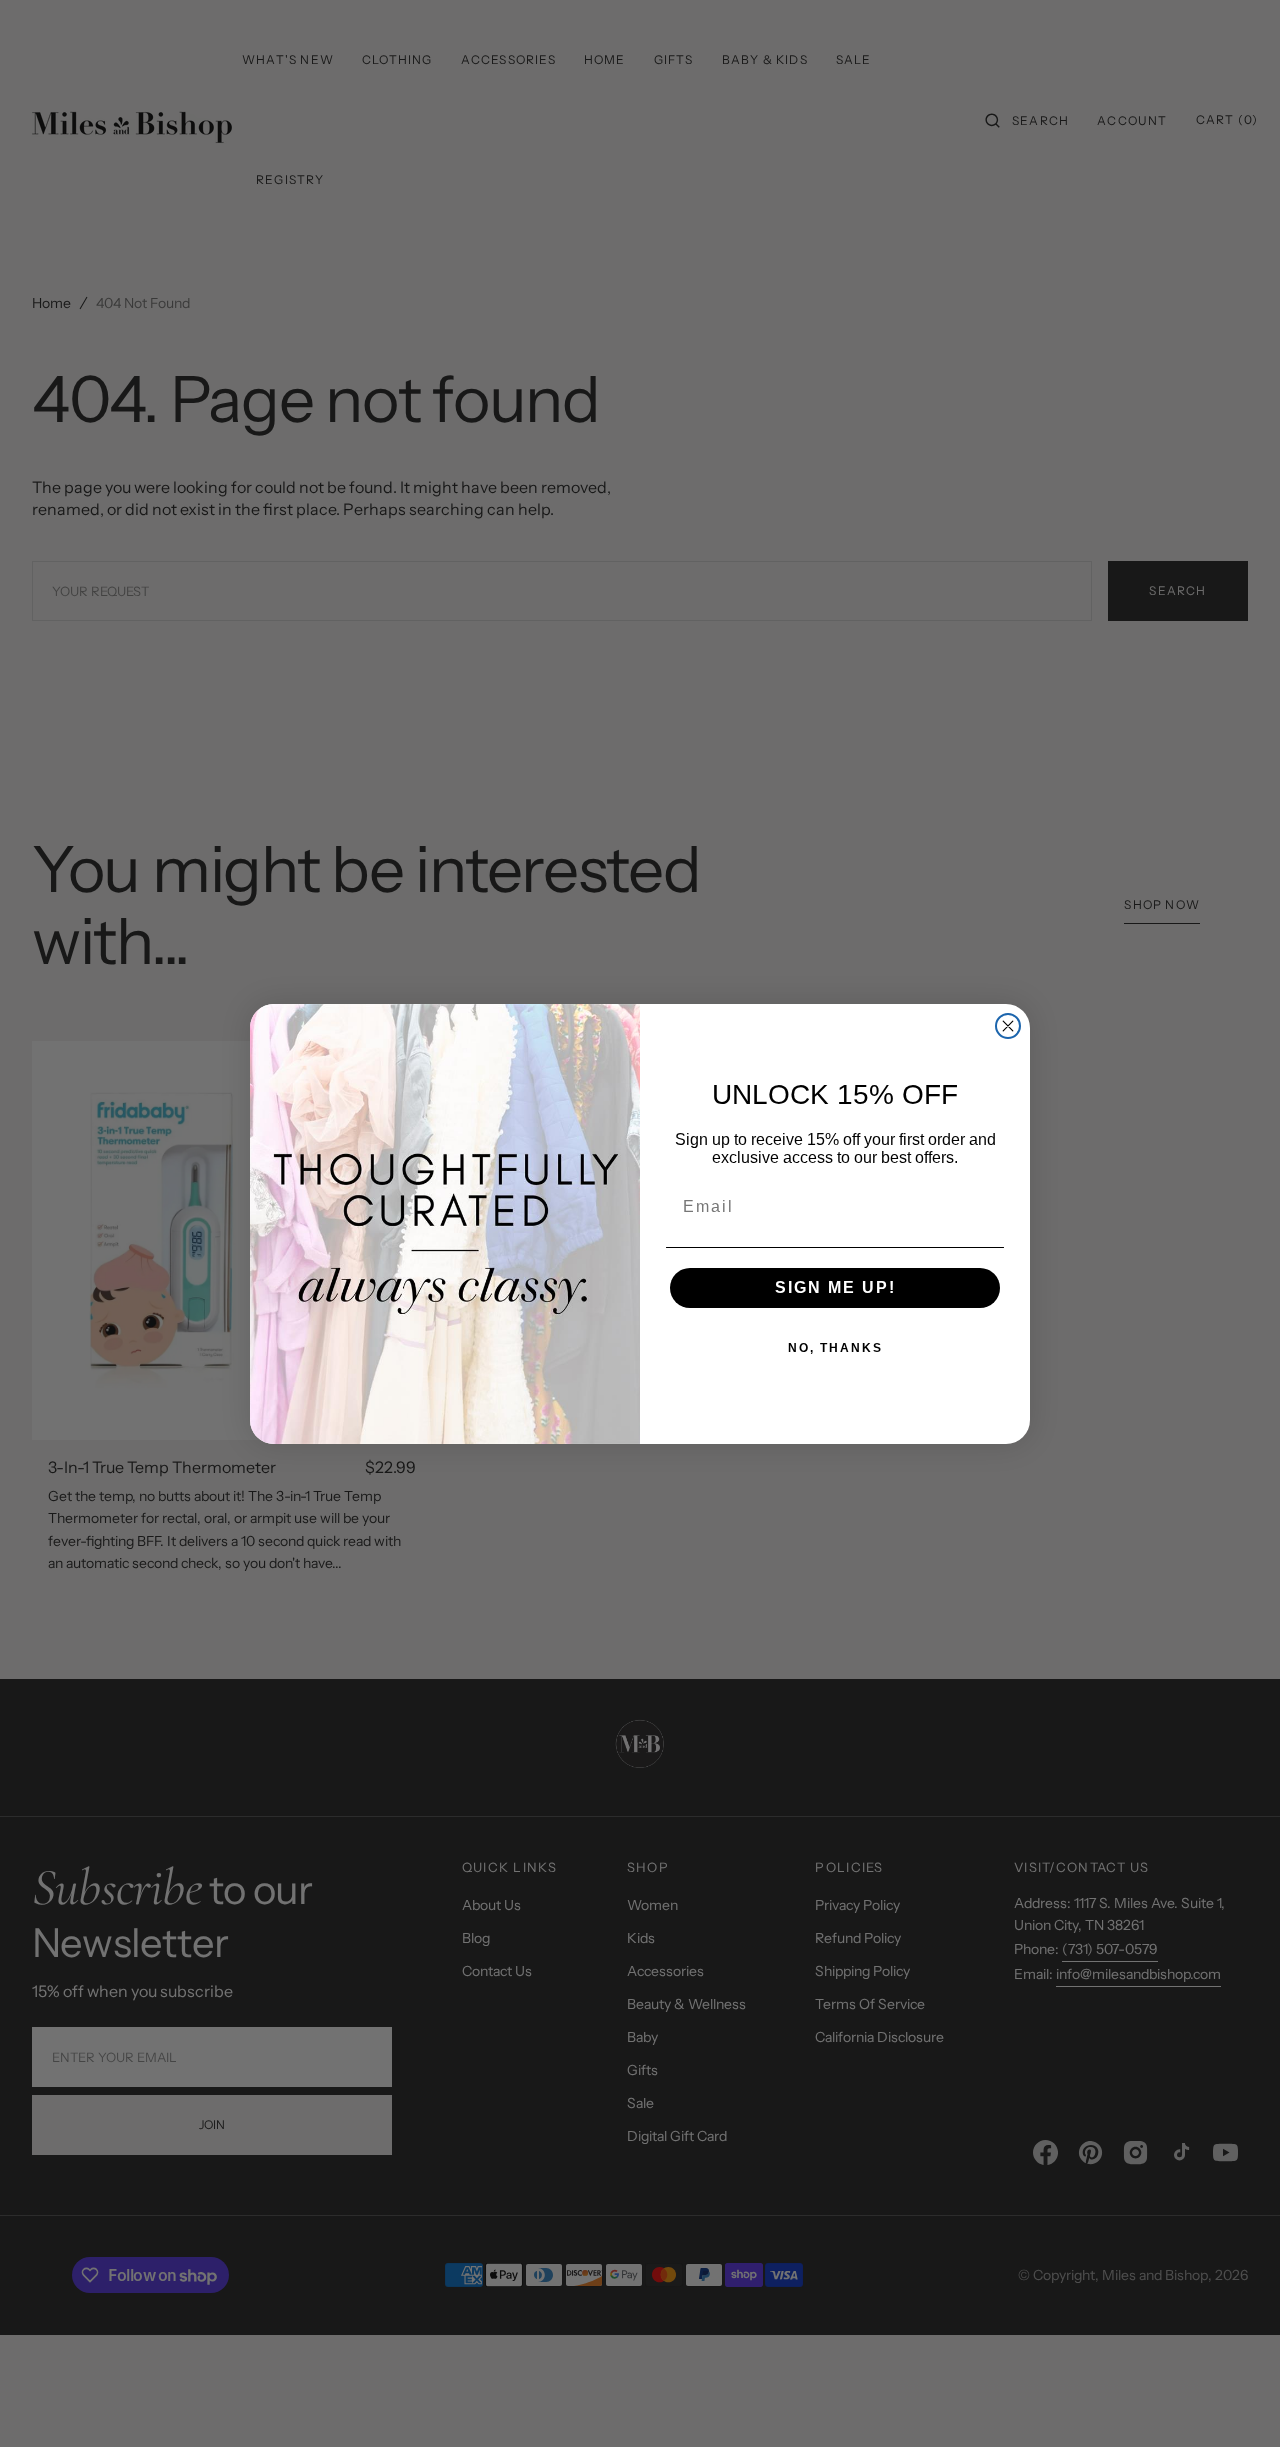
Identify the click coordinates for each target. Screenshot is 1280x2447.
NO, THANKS (835, 1348)
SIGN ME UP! (835, 1287)
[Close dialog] (1008, 1026)
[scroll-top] (1234, 2401)
